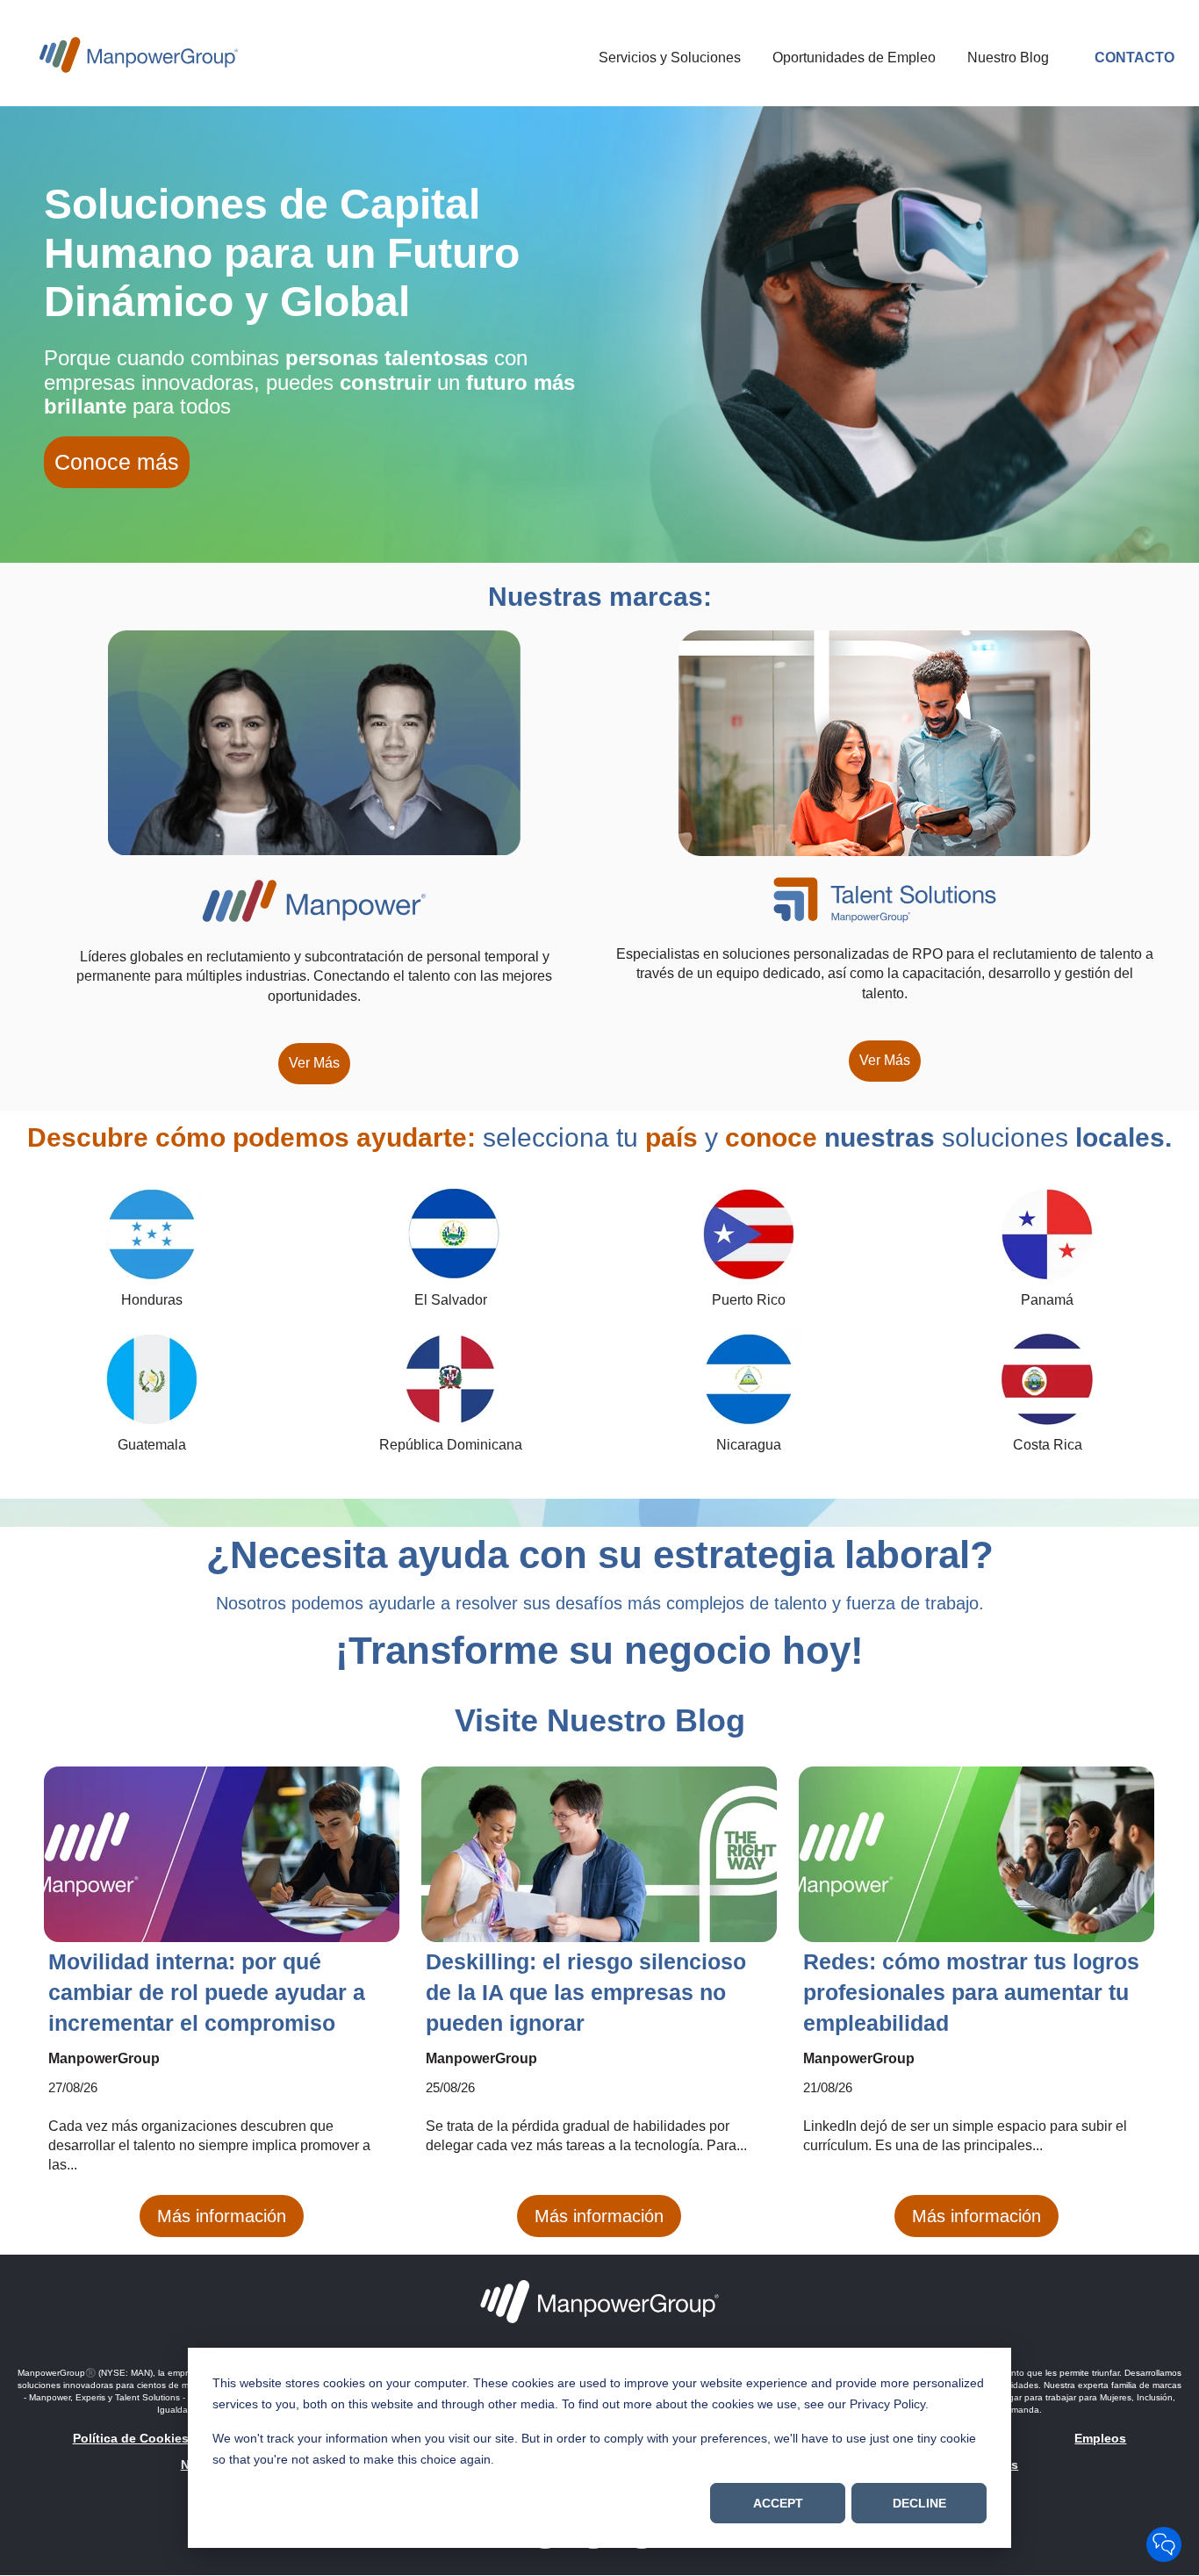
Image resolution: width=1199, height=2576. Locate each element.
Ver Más (314, 1063)
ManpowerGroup (104, 2058)
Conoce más (117, 462)
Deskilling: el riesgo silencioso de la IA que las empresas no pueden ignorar (586, 1992)
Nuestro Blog (1008, 58)
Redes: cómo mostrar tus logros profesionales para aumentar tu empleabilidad (971, 1992)
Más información (222, 2216)
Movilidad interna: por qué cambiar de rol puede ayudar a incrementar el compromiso (207, 1992)
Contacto (1134, 58)
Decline (919, 2503)
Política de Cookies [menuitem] (131, 2438)
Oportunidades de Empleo (854, 58)
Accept (778, 2503)
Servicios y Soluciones (670, 58)
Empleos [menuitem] (1100, 2438)
